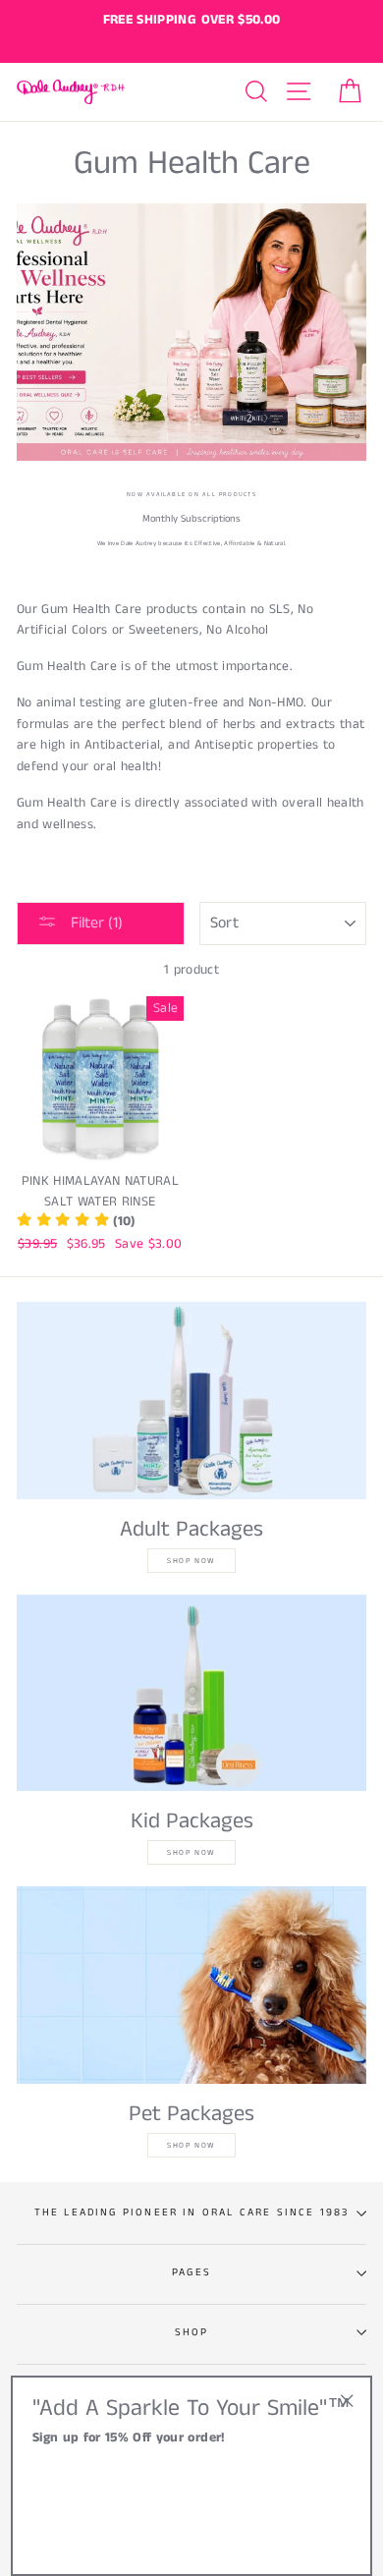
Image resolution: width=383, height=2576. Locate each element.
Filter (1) (95, 923)
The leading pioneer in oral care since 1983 (192, 2212)
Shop (192, 2332)
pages (191, 2272)
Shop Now (191, 1561)
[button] (76, 1222)
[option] (191, 21)
